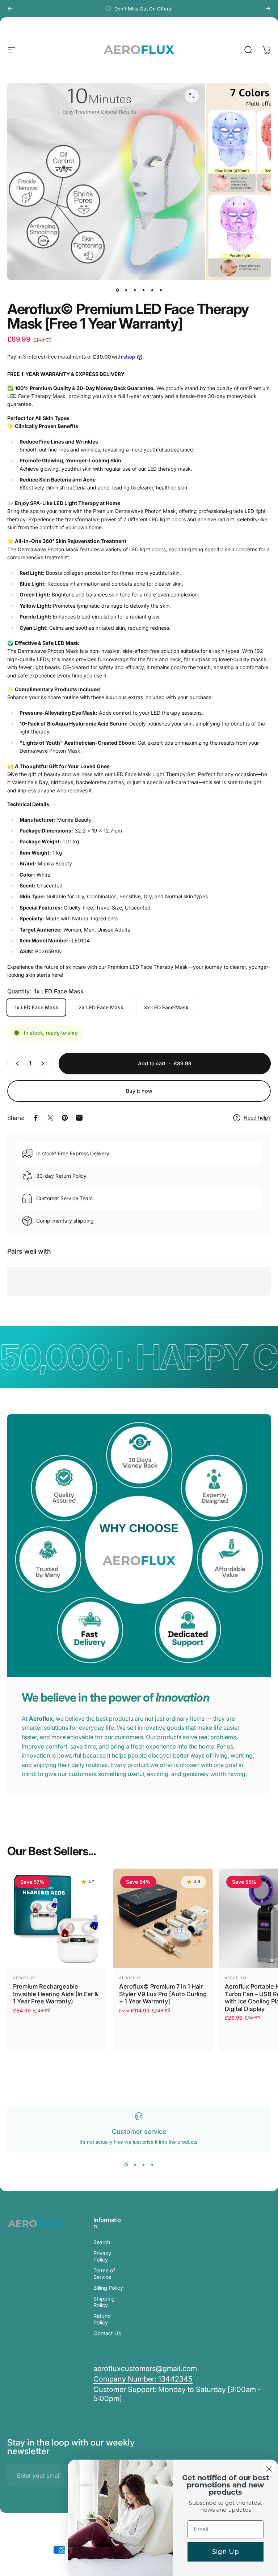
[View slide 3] (143, 2165)
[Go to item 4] (143, 290)
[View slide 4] (152, 2165)
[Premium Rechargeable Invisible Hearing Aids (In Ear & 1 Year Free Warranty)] (57, 1918)
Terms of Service (104, 2274)
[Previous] (10, 9)
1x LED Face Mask (36, 1007)
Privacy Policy (102, 2256)
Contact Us (107, 2333)
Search (102, 2242)
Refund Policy (102, 2319)
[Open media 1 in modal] (192, 96)
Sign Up (226, 2552)
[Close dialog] (269, 2469)
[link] (143, 2379)
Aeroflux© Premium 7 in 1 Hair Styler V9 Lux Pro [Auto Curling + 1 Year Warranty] (163, 1994)
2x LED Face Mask (101, 1007)
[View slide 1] (126, 2165)
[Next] (268, 9)
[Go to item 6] (161, 290)
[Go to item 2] (126, 290)
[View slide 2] (135, 2165)
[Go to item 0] (117, 290)
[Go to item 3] (135, 290)
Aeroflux (24, 1978)
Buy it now (139, 1091)
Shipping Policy (104, 2302)
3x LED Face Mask (166, 1007)
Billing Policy (108, 2288)
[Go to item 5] (152, 290)
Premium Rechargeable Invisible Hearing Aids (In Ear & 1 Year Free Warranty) (56, 1994)
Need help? (257, 1118)
